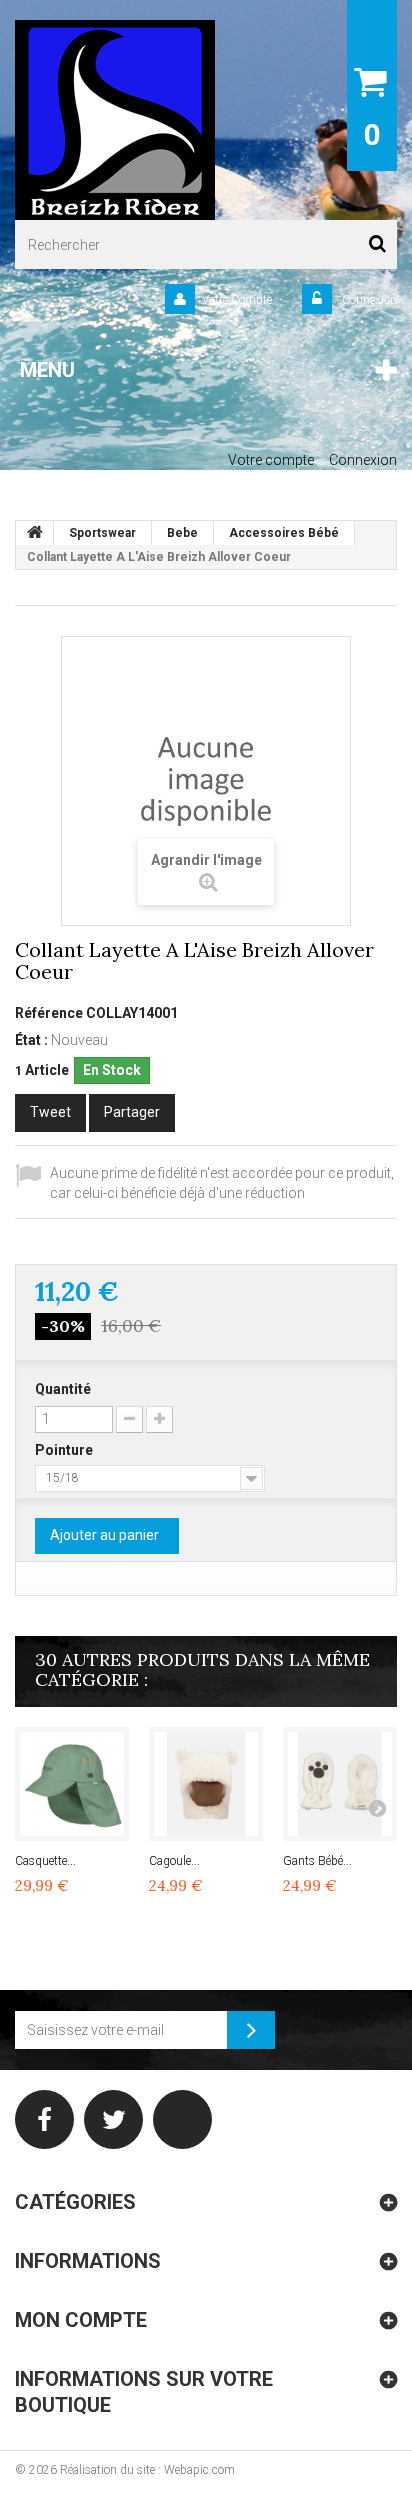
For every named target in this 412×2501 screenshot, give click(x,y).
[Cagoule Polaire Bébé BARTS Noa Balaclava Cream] (206, 1784)
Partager (132, 1112)
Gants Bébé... (317, 1861)
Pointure (65, 1450)
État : (31, 1040)
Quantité (63, 1389)
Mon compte (81, 2320)
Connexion (368, 300)
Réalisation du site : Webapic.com (147, 2470)
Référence (49, 1013)
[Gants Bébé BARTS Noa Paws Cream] (340, 1784)
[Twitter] (113, 2119)
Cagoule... (174, 1861)
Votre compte (271, 460)
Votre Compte (237, 300)
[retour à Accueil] (35, 533)
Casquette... (45, 1861)
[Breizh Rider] (115, 120)
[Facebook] (44, 2119)
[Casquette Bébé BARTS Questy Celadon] (72, 1784)
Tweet (50, 1112)
